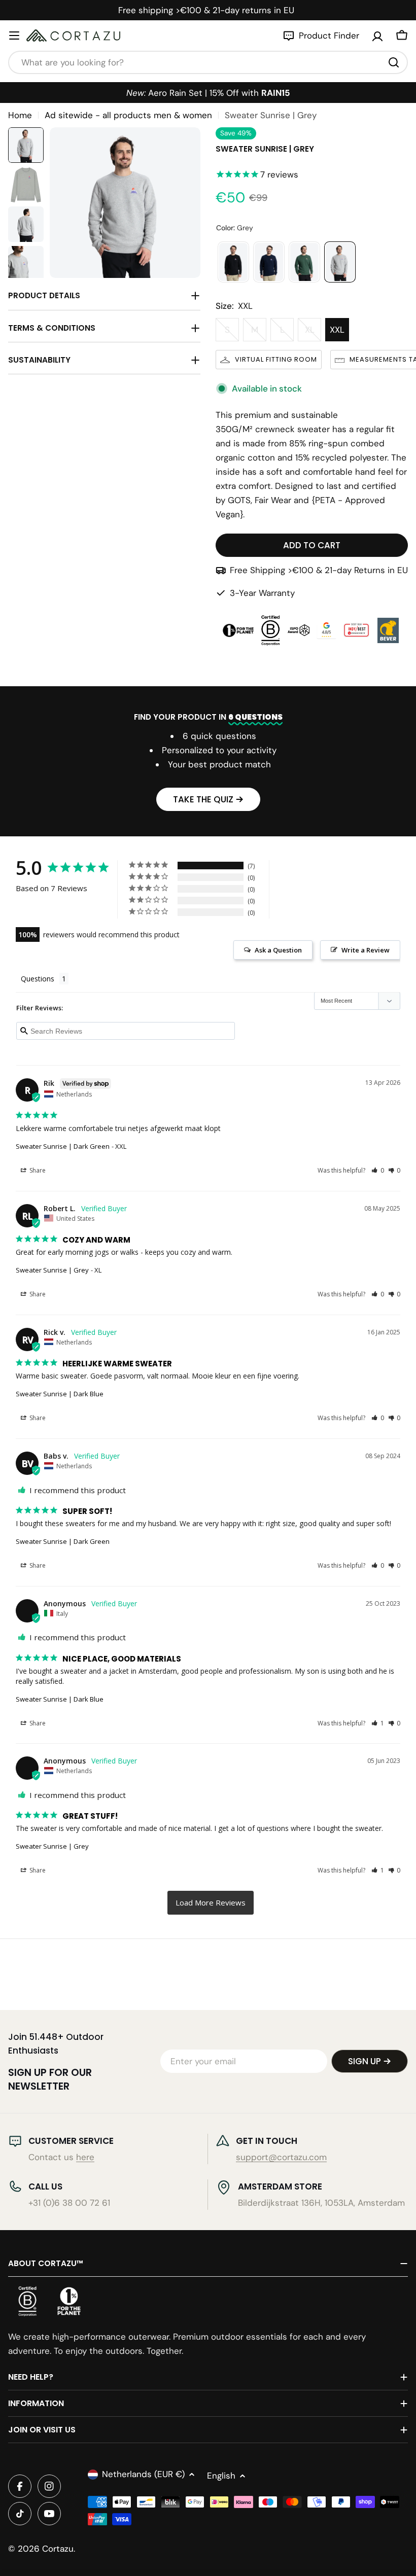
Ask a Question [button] (278, 950)
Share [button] (37, 1170)
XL (313, 333)
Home (20, 115)
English (221, 2476)
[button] (378, 1170)
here (85, 2157)
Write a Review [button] (366, 950)
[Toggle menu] (14, 36)
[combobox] (208, 62)
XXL (337, 330)
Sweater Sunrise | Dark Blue (60, 1394)
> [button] (211, 1903)
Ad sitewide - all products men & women (128, 115)
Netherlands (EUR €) (143, 2474)
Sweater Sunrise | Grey (52, 1270)
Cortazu (58, 2549)
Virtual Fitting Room (276, 359)
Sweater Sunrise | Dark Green (63, 1146)
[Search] (394, 62)
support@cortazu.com (281, 2157)
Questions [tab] (38, 979)
